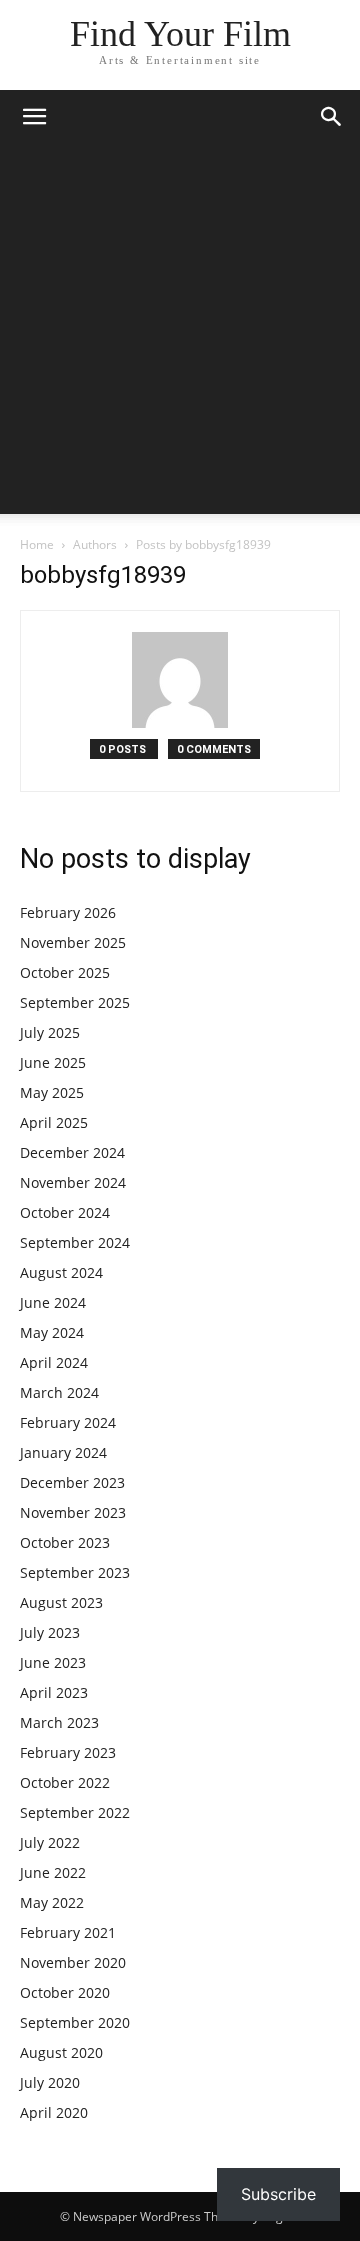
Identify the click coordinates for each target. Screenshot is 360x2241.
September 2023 (75, 1572)
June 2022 (53, 1872)
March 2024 (59, 1392)
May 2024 (52, 1332)
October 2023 (65, 1542)
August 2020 (61, 2052)
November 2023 (73, 1512)
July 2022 (50, 1842)
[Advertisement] (180, 334)
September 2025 (75, 1002)
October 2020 (65, 1992)
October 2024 (65, 1212)
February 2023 (68, 1752)
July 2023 (50, 1632)
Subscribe (278, 2194)
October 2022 (65, 1782)
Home (37, 544)
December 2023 (72, 1482)
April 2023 (54, 1692)
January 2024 (63, 1452)
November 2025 (73, 942)
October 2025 (65, 972)
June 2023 (53, 1662)
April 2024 (54, 1362)
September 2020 (75, 2022)
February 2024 (68, 1422)
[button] (34, 117)
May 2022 (52, 1902)
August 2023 (61, 1602)
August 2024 (61, 1272)
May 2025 (52, 1092)
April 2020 (54, 2112)
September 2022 (75, 1812)
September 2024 (75, 1242)
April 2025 (54, 1122)
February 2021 (68, 1932)
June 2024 (53, 1302)
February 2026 (68, 912)
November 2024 (73, 1182)
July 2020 (50, 2082)
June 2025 (53, 1062)
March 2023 (59, 1722)
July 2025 (50, 1032)
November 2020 (73, 1962)
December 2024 (72, 1152)
